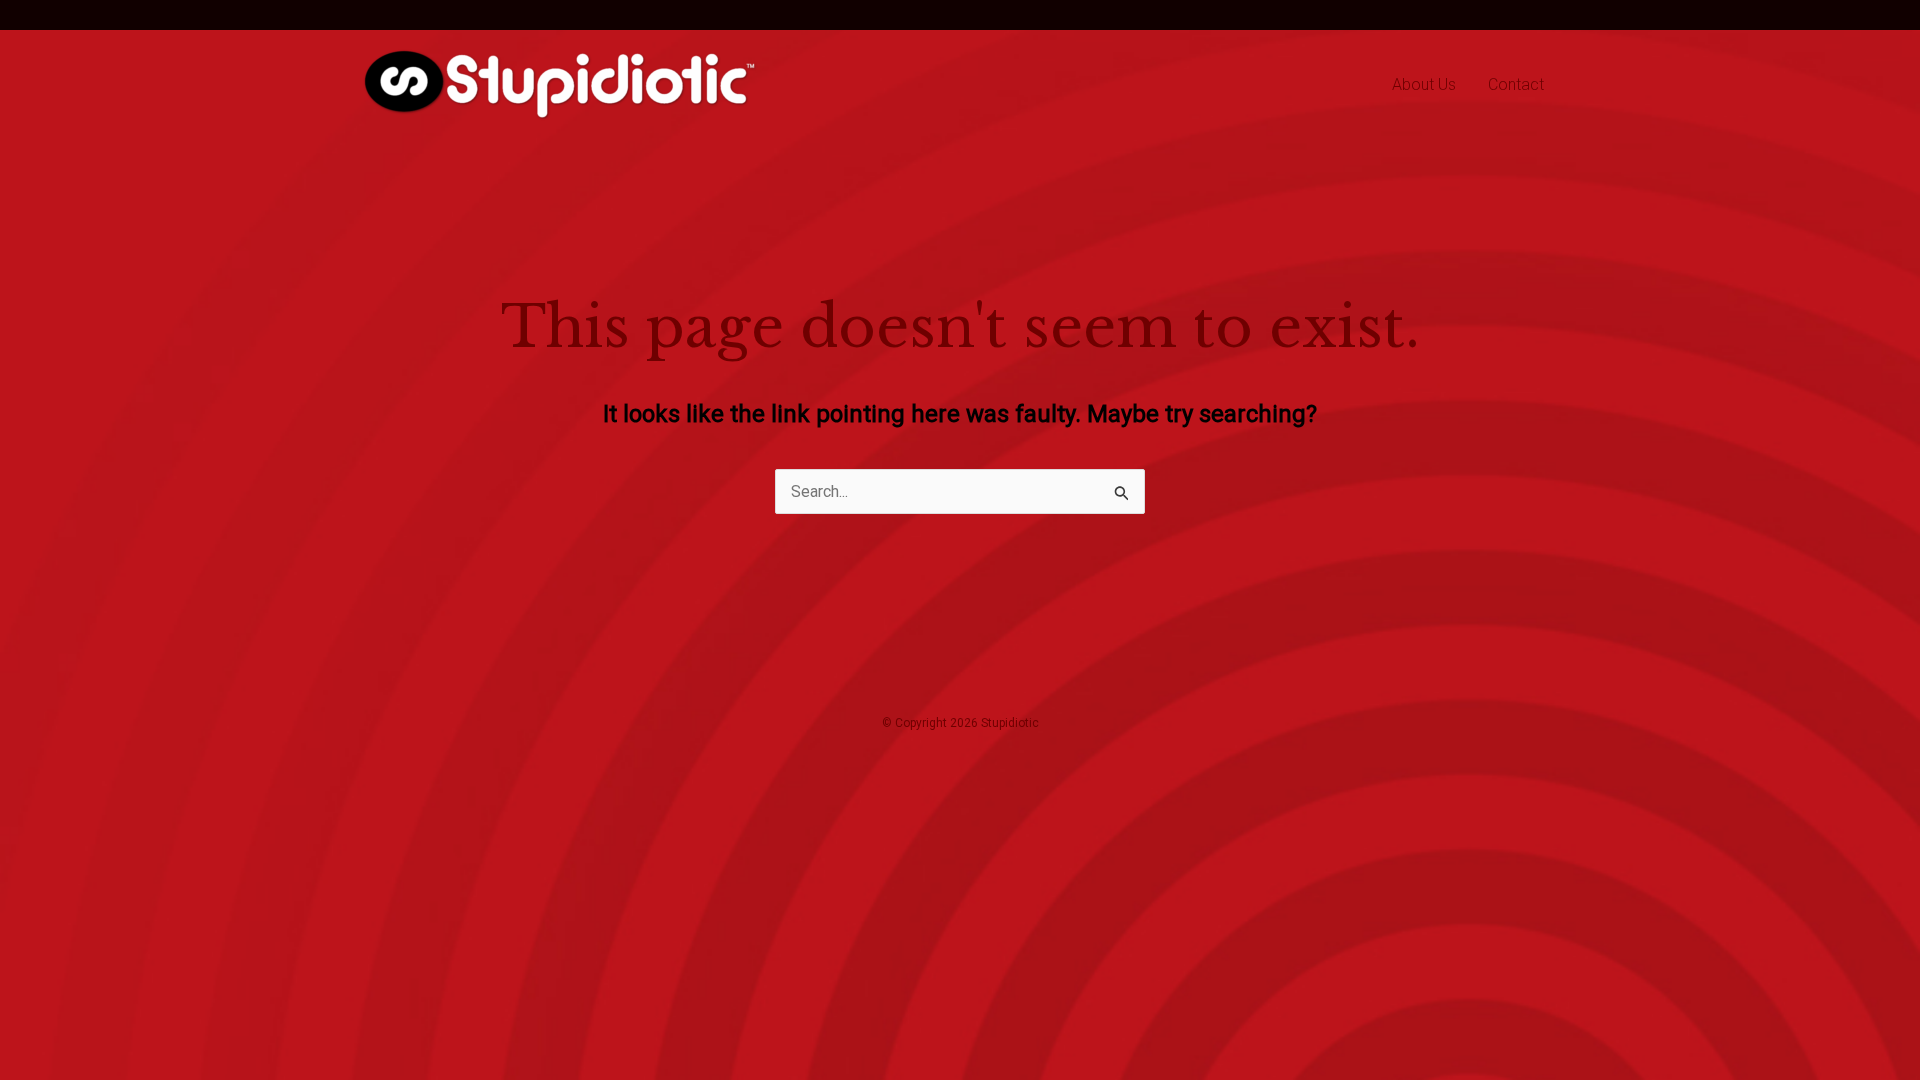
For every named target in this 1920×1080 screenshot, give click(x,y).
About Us (1424, 84)
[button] (405, 15)
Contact (1516, 84)
